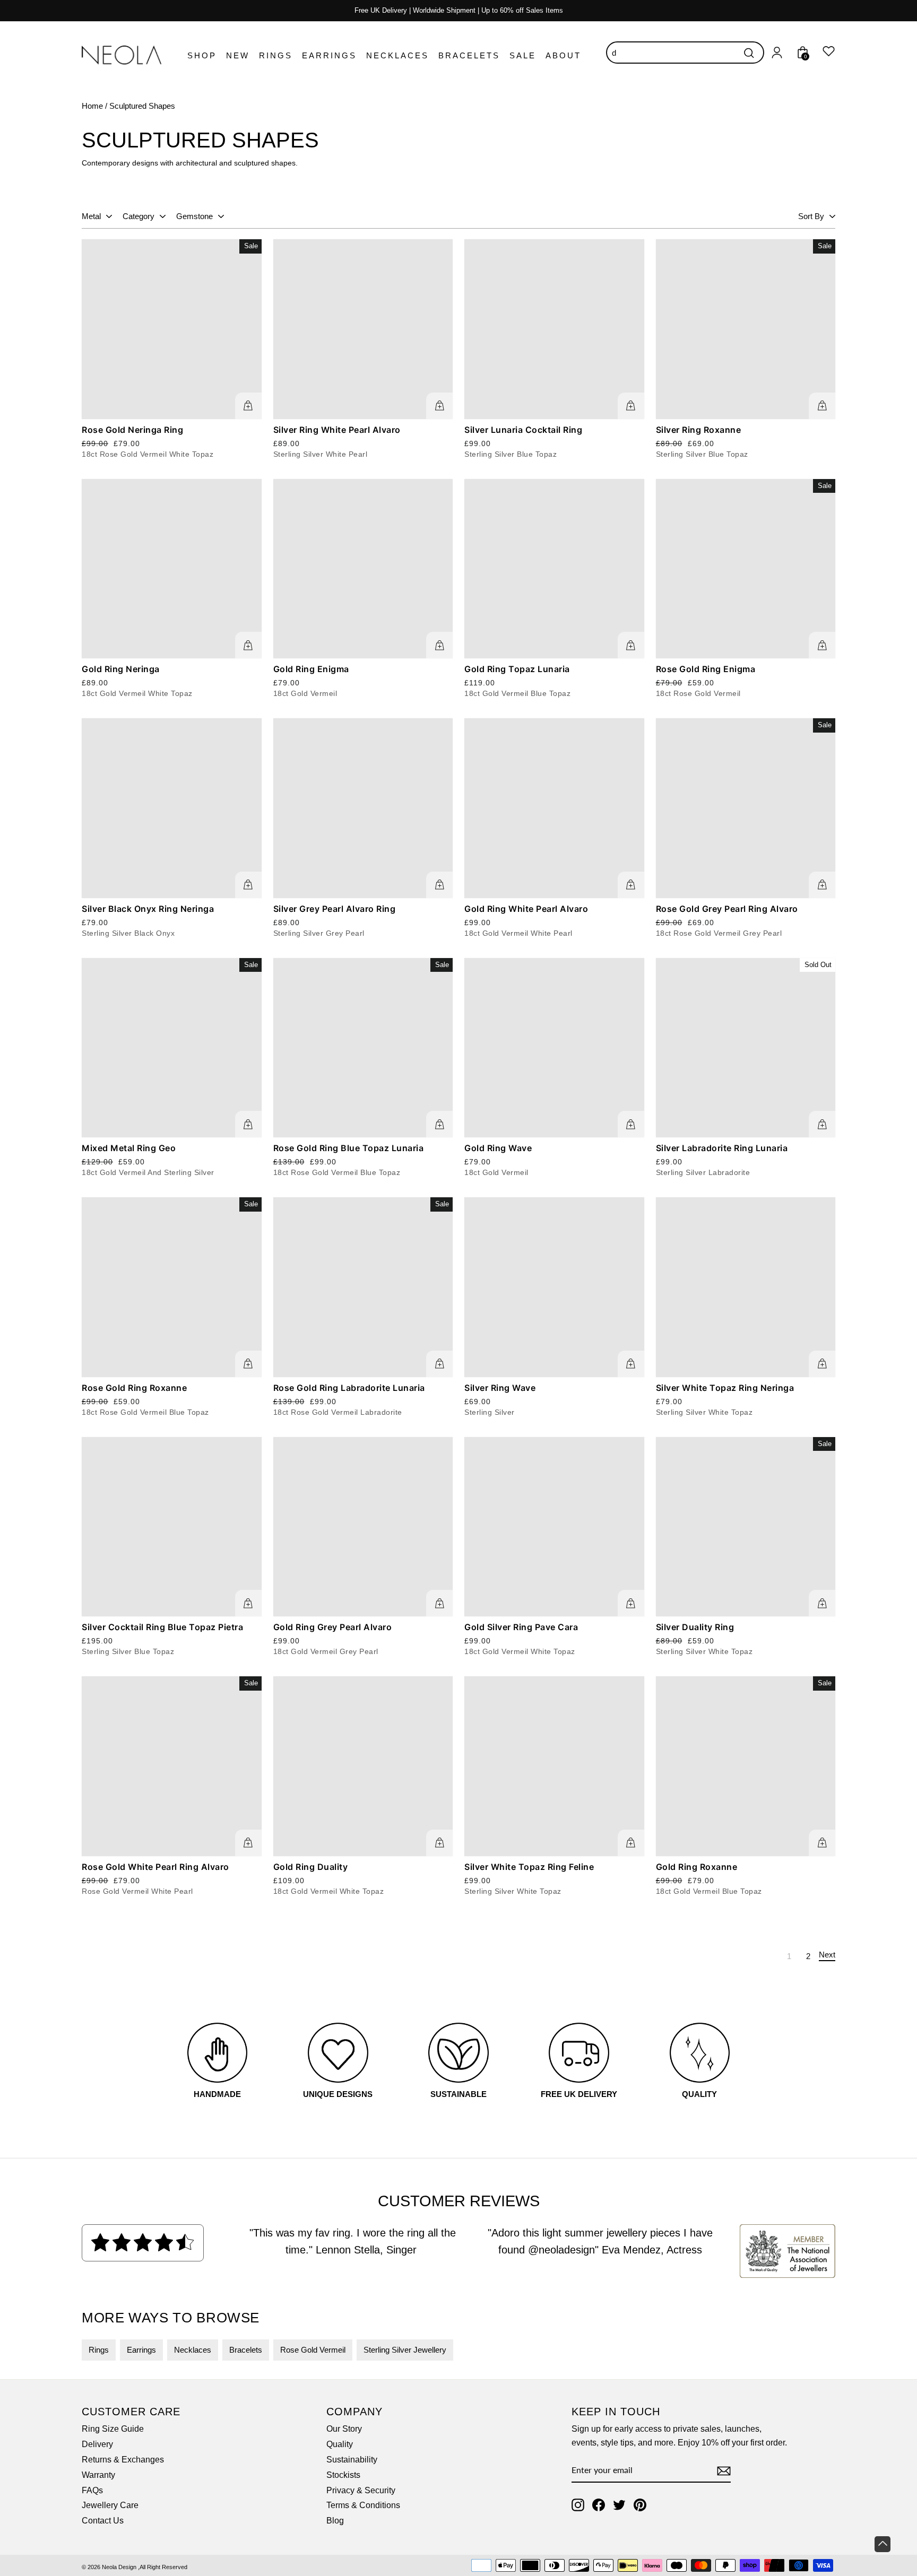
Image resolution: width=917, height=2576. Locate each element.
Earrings (141, 2350)
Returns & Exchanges (123, 2460)
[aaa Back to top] (883, 2544)
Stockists (343, 2475)
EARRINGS (329, 55)
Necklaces (193, 2350)
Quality (340, 2444)
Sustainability (352, 2460)
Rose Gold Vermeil (313, 2350)
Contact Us (103, 2521)
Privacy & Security (361, 2490)
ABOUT (563, 55)
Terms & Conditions (363, 2505)
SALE (523, 55)
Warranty (98, 2475)
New (238, 55)
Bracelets (246, 2350)
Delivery (97, 2444)
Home (92, 106)
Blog (335, 2521)
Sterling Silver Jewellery (405, 2350)
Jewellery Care (110, 2505)
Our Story (344, 2429)
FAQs (92, 2490)
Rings (99, 2350)
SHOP (202, 55)
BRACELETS (469, 55)
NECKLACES (397, 55)
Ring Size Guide (113, 2429)
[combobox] (685, 53)
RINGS (276, 55)
